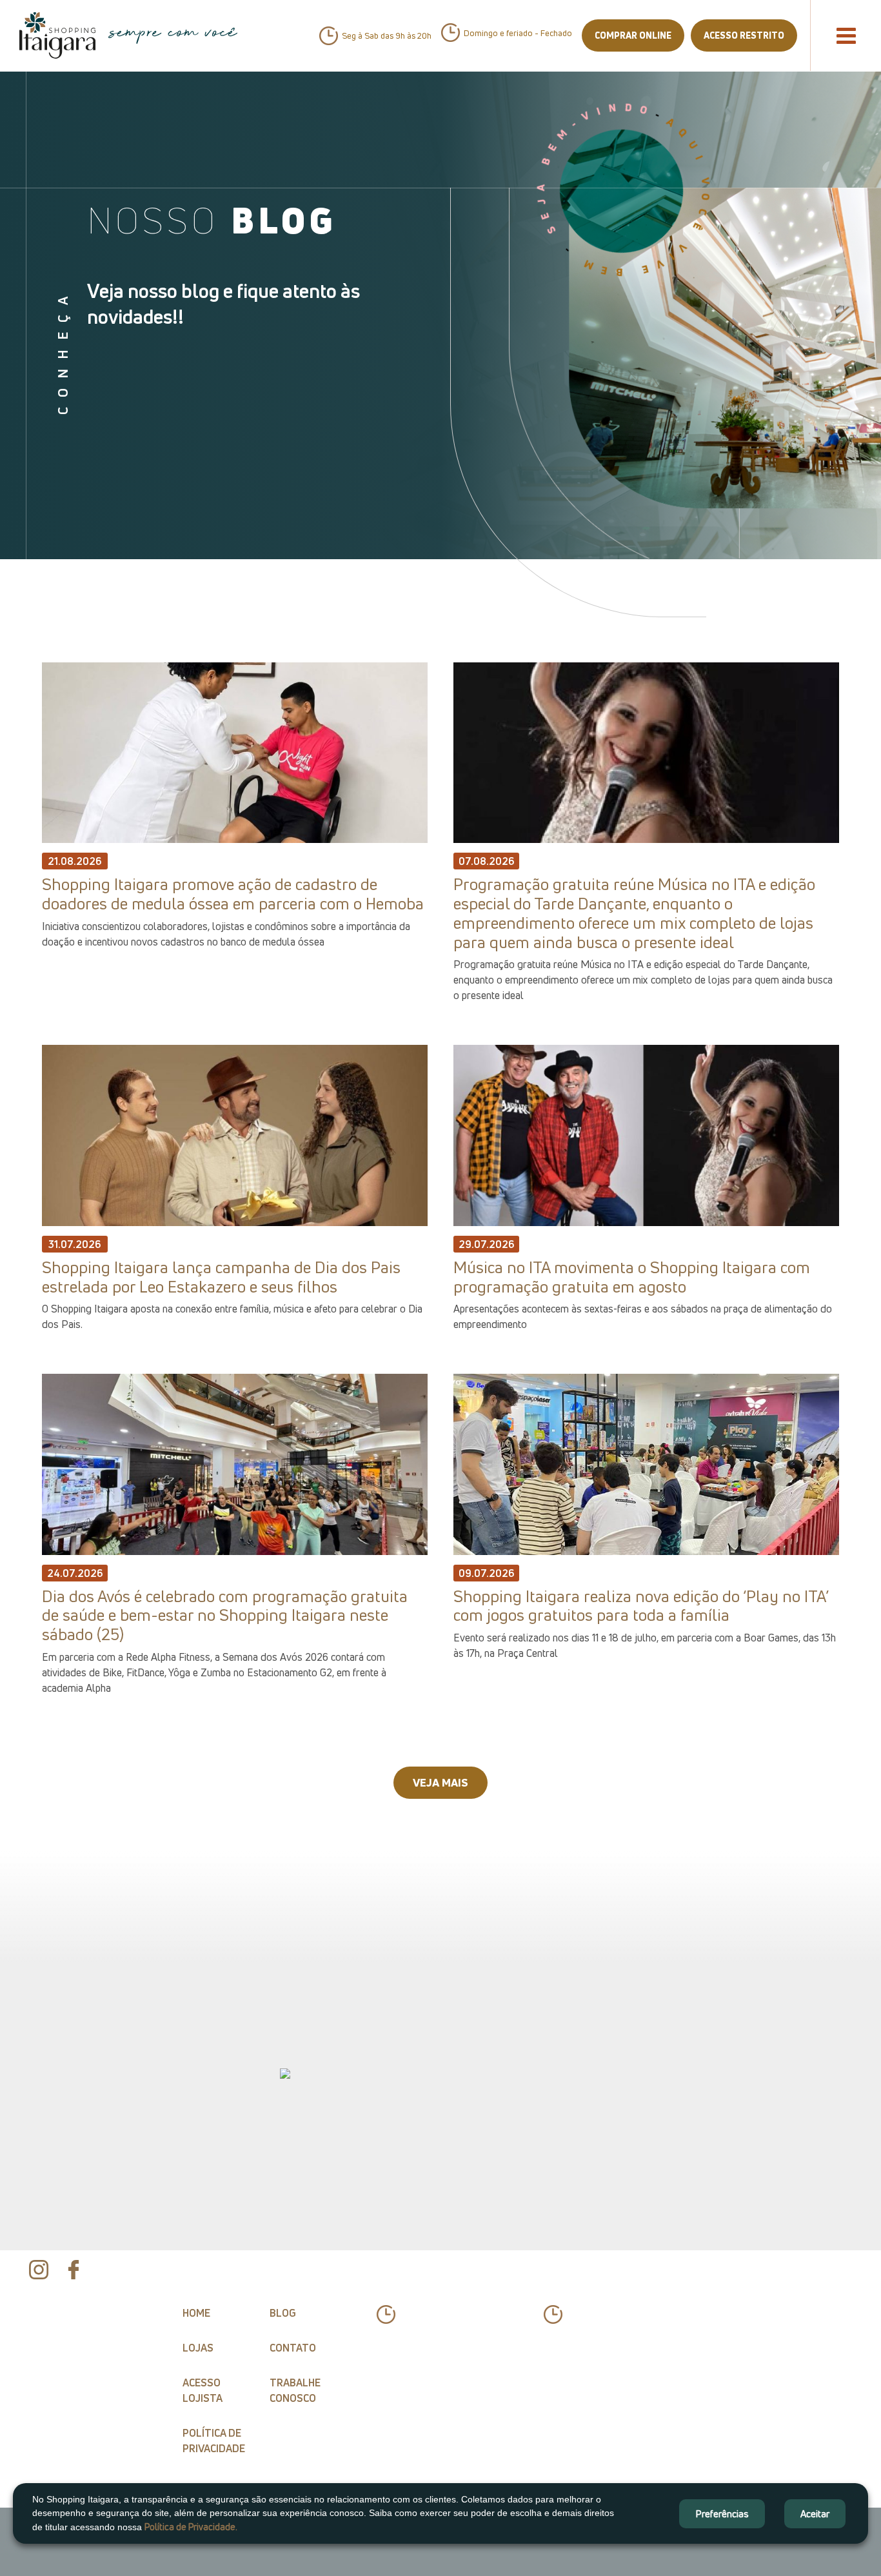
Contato (293, 2348)
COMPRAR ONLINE (633, 35)
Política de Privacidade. (191, 2527)
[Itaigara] (57, 35)
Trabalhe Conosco (295, 2390)
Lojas (198, 2348)
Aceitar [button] (815, 2513)
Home (196, 2313)
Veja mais (440, 1782)
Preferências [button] (722, 2513)
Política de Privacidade (214, 2441)
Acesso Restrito (744, 35)
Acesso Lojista (203, 2390)
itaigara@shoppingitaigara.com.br (607, 2353)
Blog (283, 2313)
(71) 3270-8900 (443, 2353)
